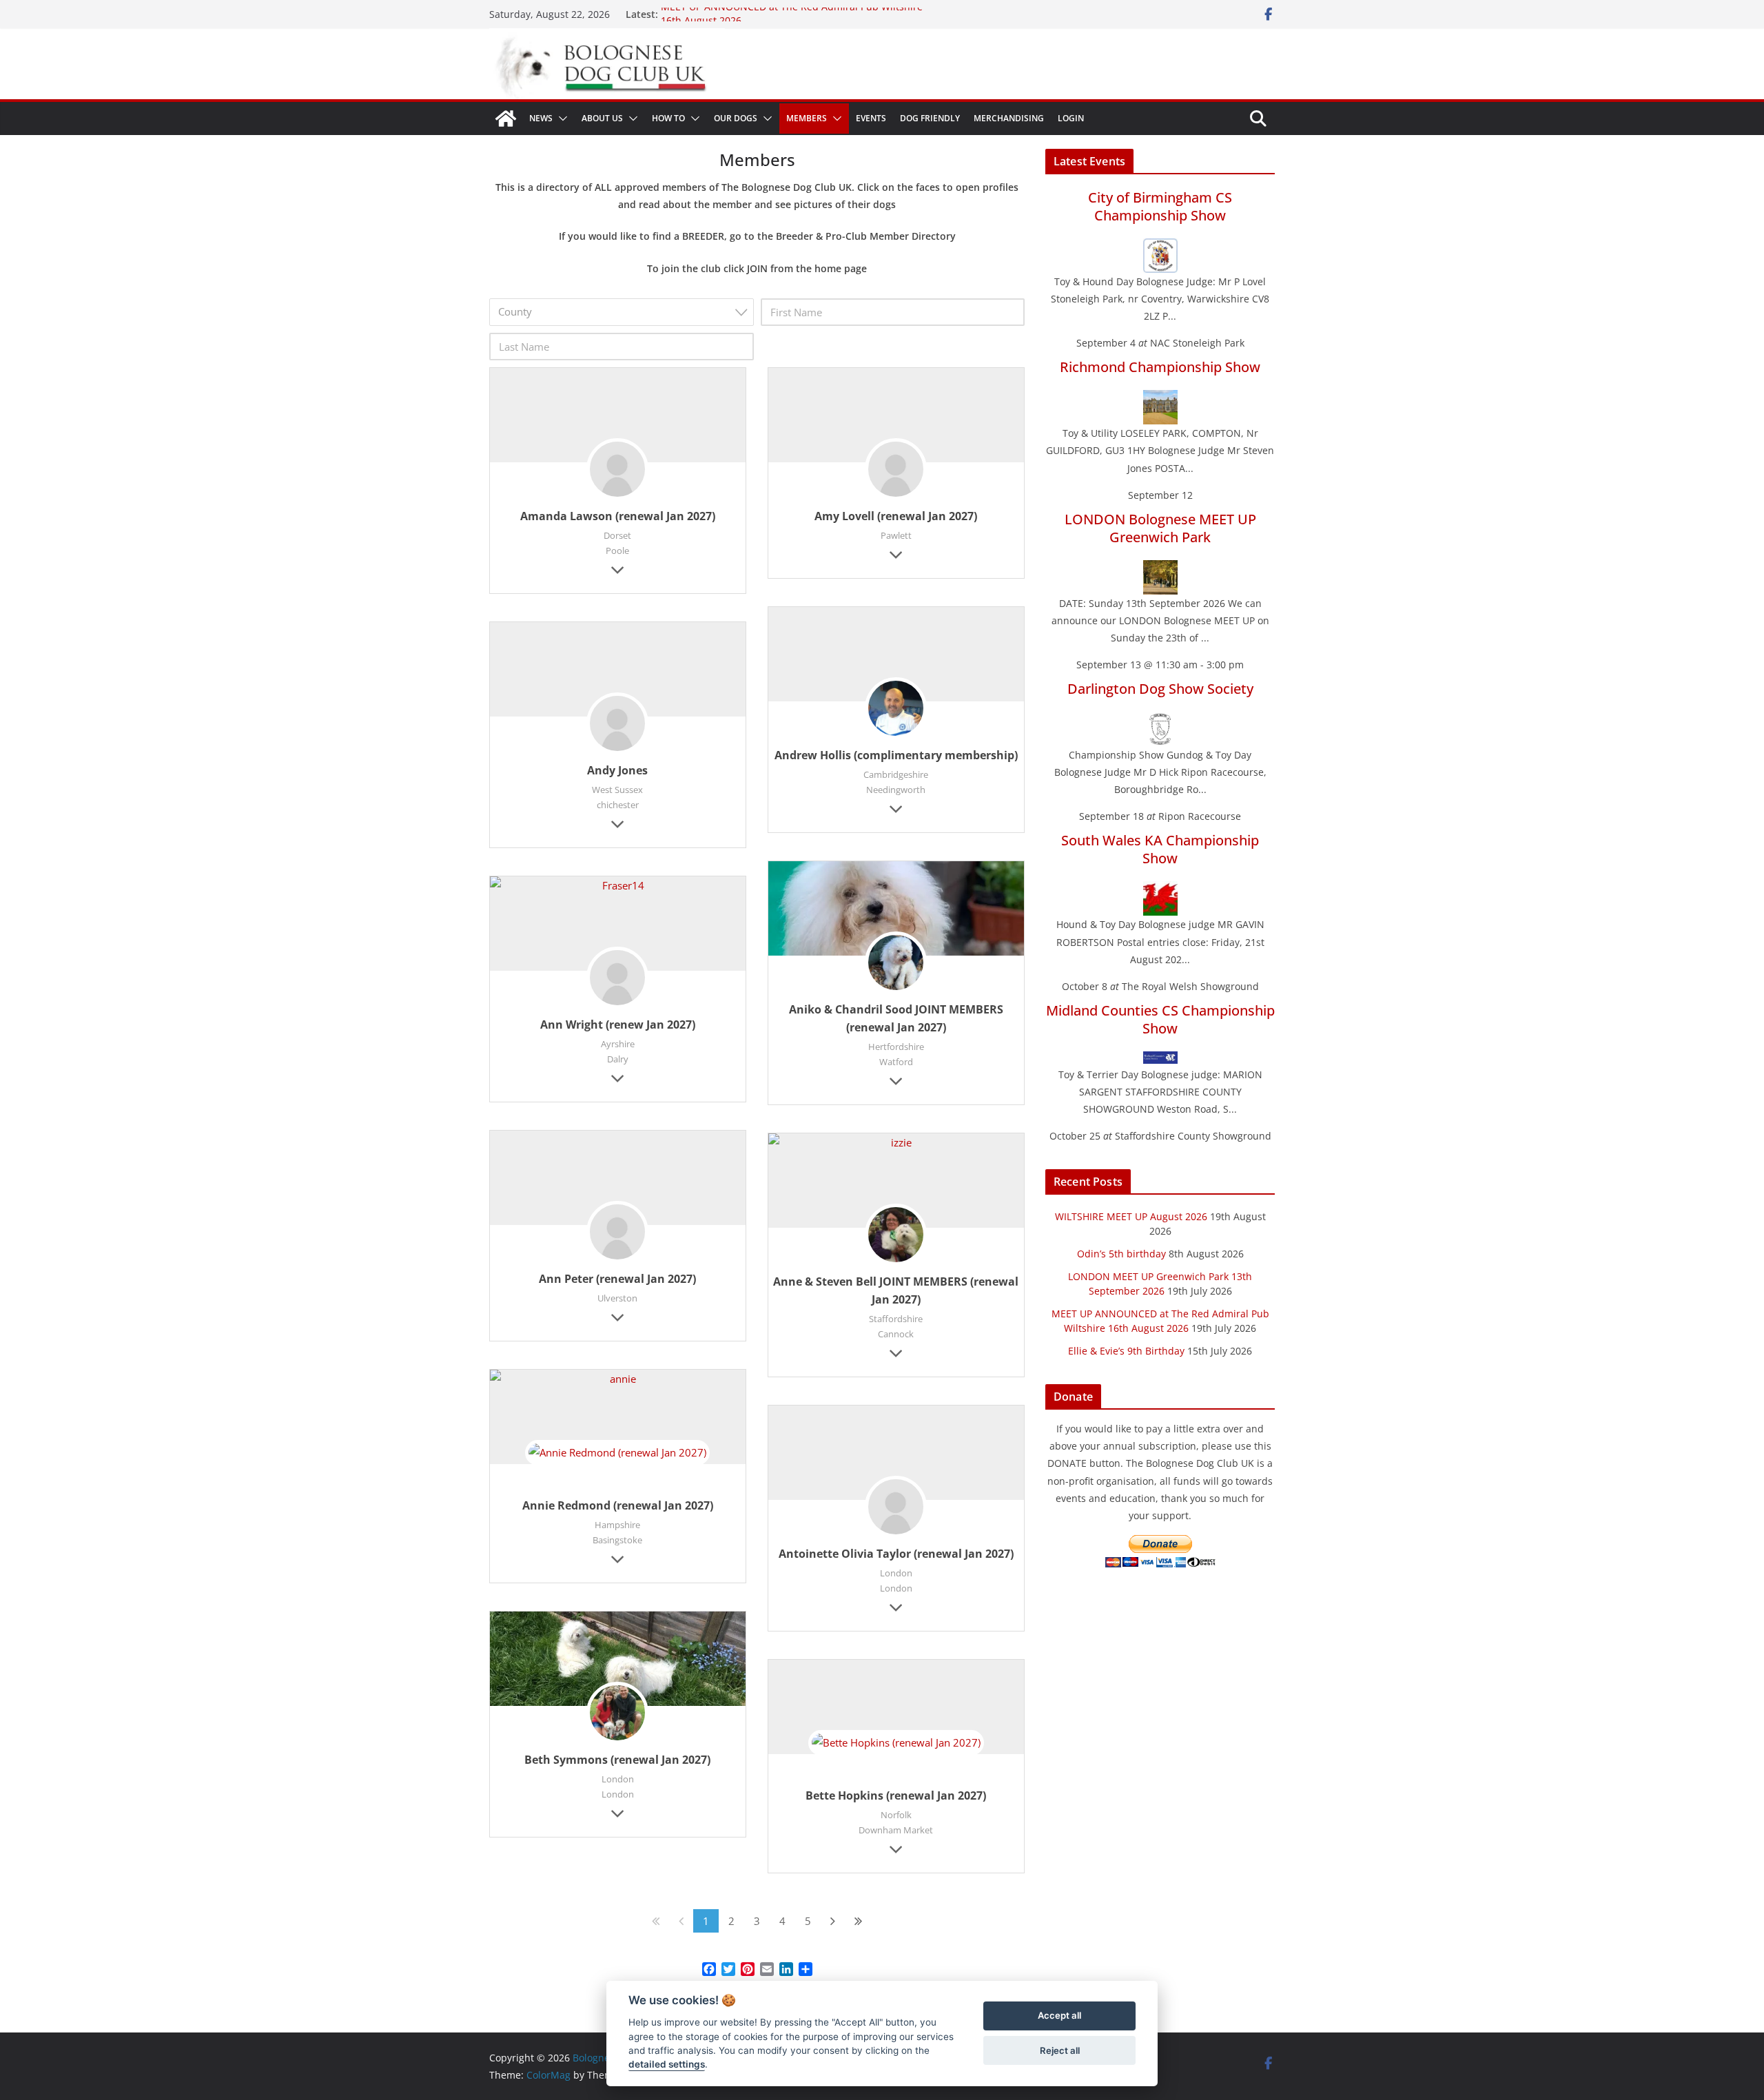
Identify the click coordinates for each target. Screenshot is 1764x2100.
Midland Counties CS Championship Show (1160, 1019)
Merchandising (1009, 118)
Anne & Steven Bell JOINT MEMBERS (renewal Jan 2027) (896, 1290)
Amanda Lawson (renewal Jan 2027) (618, 516)
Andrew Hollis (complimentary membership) (896, 755)
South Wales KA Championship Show (1160, 849)
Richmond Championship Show (1160, 367)
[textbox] (626, 312)
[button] (560, 119)
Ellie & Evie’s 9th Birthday (1126, 1351)
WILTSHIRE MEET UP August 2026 (1131, 1216)
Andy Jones (617, 770)
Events (871, 118)
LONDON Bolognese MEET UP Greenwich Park (1160, 528)
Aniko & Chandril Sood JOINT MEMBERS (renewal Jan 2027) (896, 1018)
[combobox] (622, 312)
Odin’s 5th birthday (1121, 1254)
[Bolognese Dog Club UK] (506, 119)
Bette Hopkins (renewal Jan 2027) (896, 1795)
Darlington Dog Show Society (1160, 689)
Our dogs (736, 118)
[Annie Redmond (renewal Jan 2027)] (618, 1379)
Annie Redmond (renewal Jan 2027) (618, 1505)
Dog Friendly (930, 118)
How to (668, 118)
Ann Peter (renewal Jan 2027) (617, 1279)
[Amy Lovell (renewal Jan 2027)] (896, 471)
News (541, 118)
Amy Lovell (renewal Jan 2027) (896, 516)
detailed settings (667, 2065)
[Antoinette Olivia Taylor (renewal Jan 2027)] (896, 1509)
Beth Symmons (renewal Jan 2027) (617, 1760)
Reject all (1060, 2050)
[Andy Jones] (617, 725)
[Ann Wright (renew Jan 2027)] (618, 886)
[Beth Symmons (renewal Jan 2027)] (618, 1659)
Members (807, 118)
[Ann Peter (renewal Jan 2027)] (617, 1234)
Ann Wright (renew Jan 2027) (618, 1025)
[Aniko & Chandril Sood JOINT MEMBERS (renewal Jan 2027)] (896, 908)
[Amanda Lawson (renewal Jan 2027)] (617, 471)
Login (1071, 118)
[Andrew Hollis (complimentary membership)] (896, 710)
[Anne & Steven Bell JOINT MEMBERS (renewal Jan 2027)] (896, 1143)
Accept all (1059, 2016)
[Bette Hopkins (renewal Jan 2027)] (896, 1763)
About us (602, 118)
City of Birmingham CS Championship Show (1160, 206)
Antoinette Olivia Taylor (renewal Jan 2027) (896, 1554)
